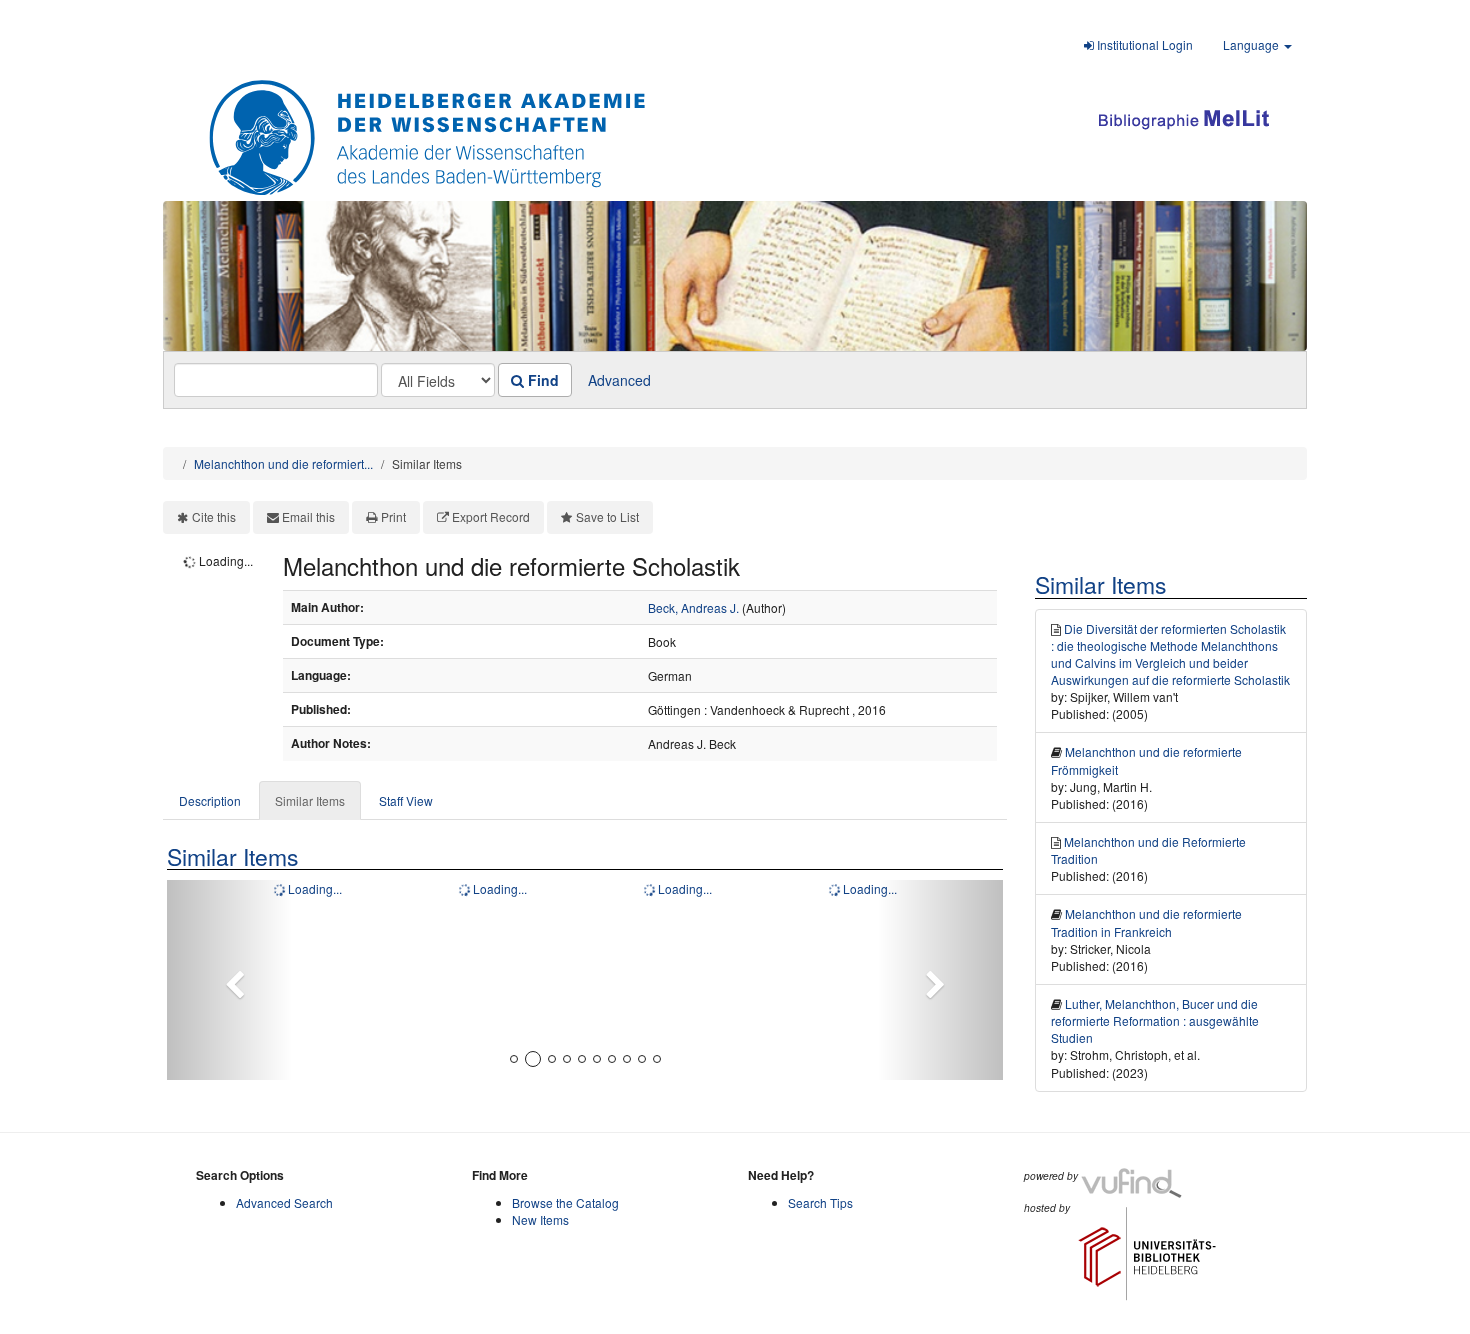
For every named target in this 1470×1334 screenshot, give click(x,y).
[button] (229, 980)
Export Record (491, 516)
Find (541, 380)
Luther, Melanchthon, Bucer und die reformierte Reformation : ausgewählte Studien (1155, 1020)
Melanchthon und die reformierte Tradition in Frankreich (1146, 922)
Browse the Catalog (565, 1202)
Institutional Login (1143, 44)
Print (393, 516)
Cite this (214, 516)
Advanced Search (284, 1202)
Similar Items (310, 800)
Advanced (619, 380)
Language (1252, 44)
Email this (308, 516)
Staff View (406, 800)
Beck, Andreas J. (693, 607)
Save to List (607, 516)
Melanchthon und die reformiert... (283, 463)
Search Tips (820, 1202)
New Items (540, 1219)
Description (210, 800)
